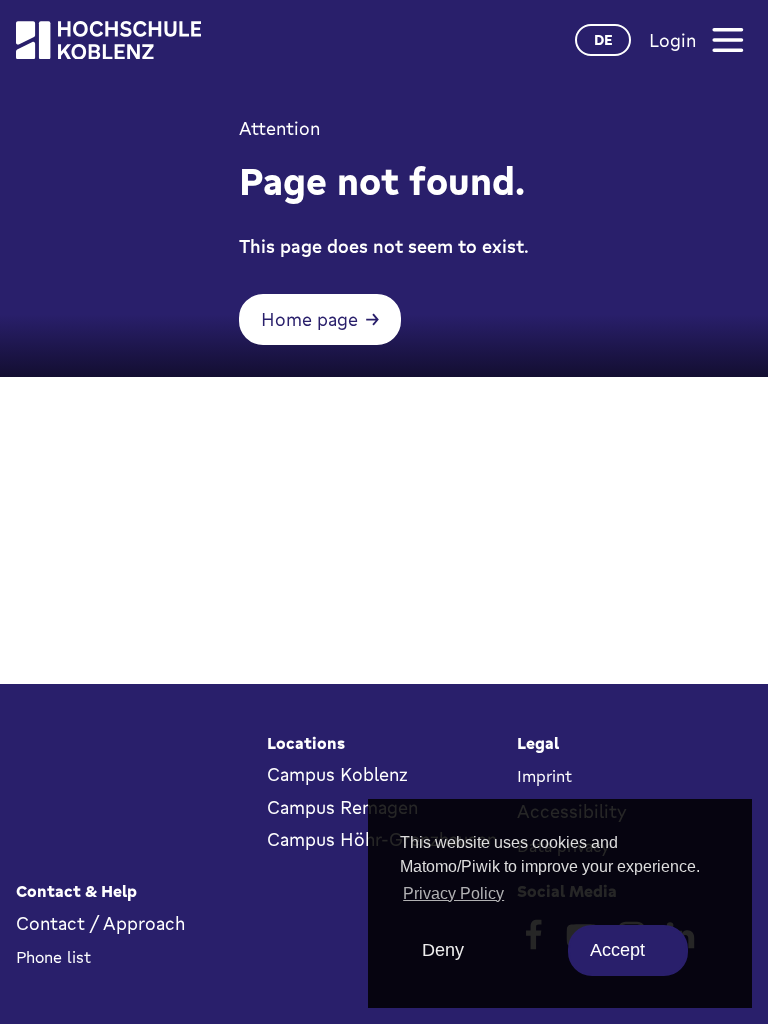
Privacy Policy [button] (453, 893)
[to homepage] (108, 40)
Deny (443, 950)
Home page (309, 319)
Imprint (544, 776)
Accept (617, 950)
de (603, 39)
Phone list (53, 957)
